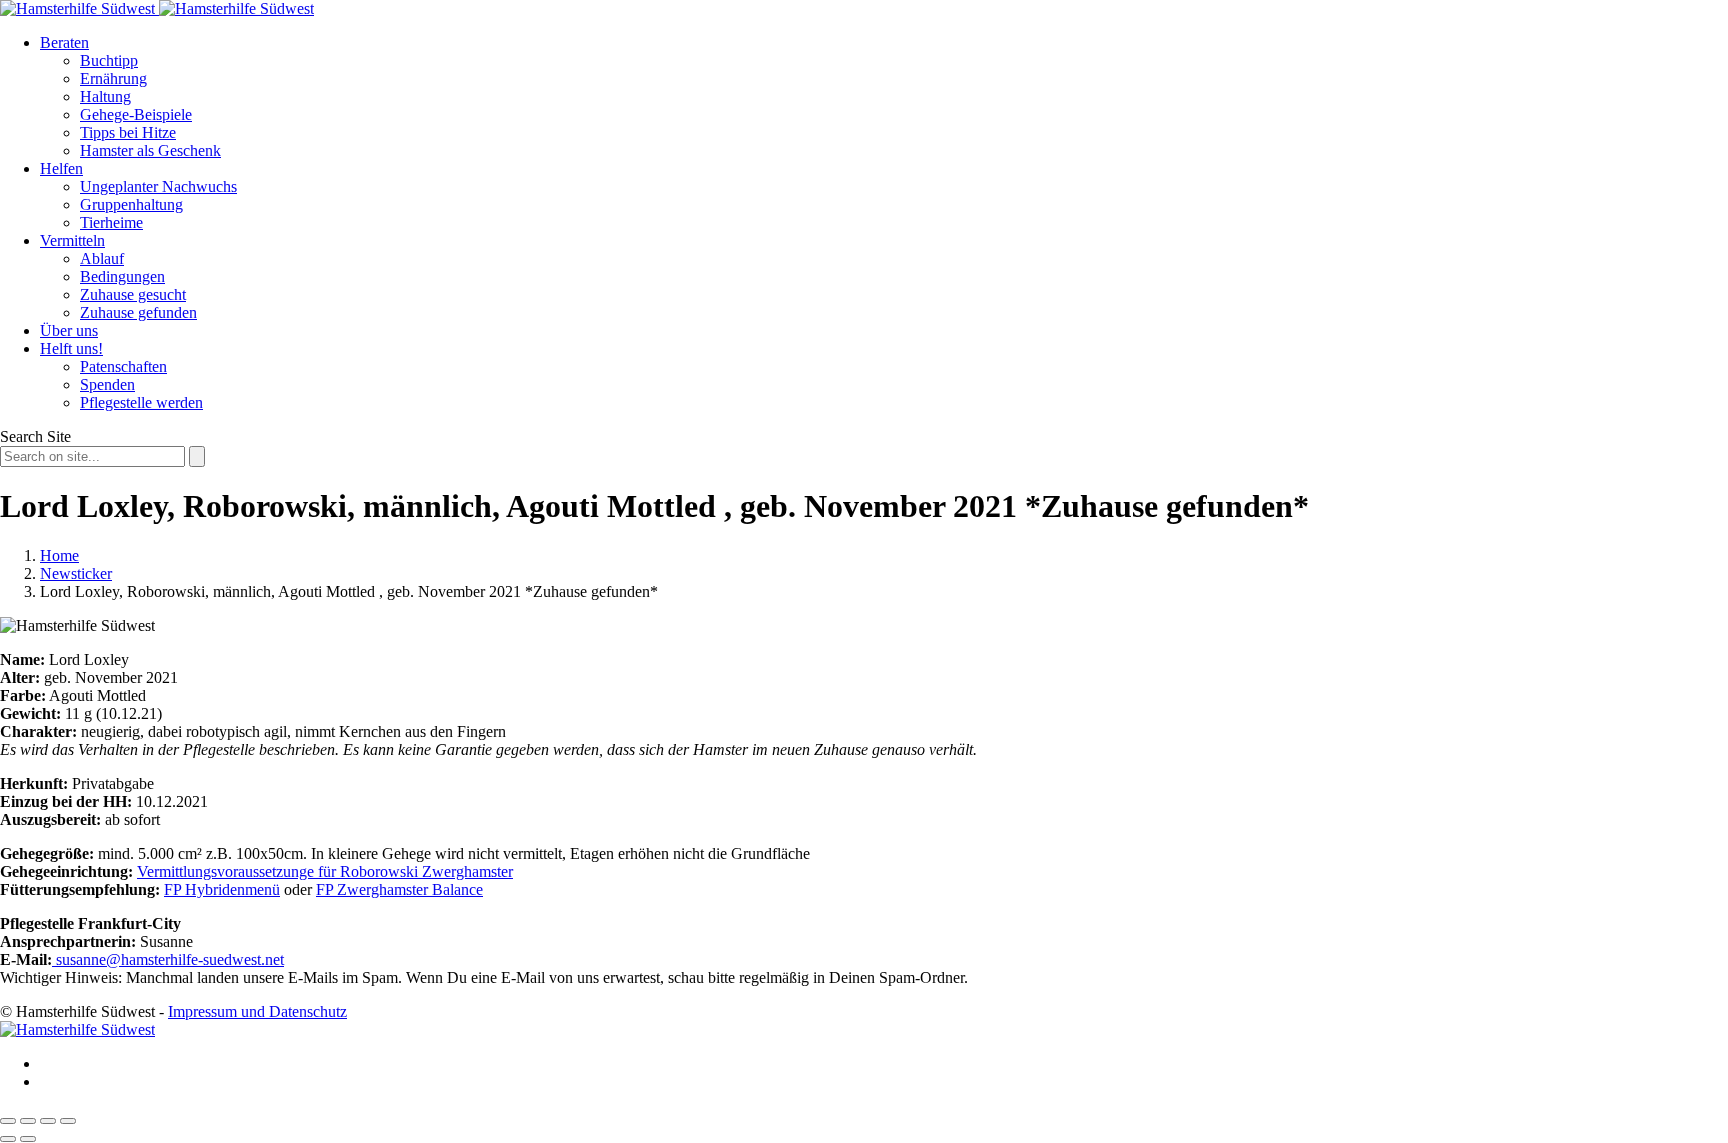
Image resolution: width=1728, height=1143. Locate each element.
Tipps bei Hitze (128, 132)
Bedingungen (122, 276)
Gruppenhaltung (131, 204)
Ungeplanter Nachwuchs (158, 186)
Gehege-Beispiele (136, 114)
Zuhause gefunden (138, 312)
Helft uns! (71, 348)
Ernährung (113, 78)
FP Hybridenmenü (222, 889)
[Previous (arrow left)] (8, 1139)
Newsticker (76, 573)
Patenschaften (123, 366)
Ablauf (102, 258)
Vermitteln (72, 240)
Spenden (107, 384)
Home (59, 555)
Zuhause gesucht (133, 294)
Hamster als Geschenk (150, 150)
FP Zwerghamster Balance (399, 889)
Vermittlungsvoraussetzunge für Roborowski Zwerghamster (325, 871)
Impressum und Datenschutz (257, 1011)
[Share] (28, 1121)
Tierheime (111, 222)
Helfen (61, 168)
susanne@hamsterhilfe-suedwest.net (168, 959)
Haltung (105, 96)
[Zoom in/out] (68, 1121)
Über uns (69, 330)
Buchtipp (109, 60)
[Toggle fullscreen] (48, 1121)
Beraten (64, 42)
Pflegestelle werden (141, 402)
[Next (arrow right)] (28, 1139)
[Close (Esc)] (8, 1121)
